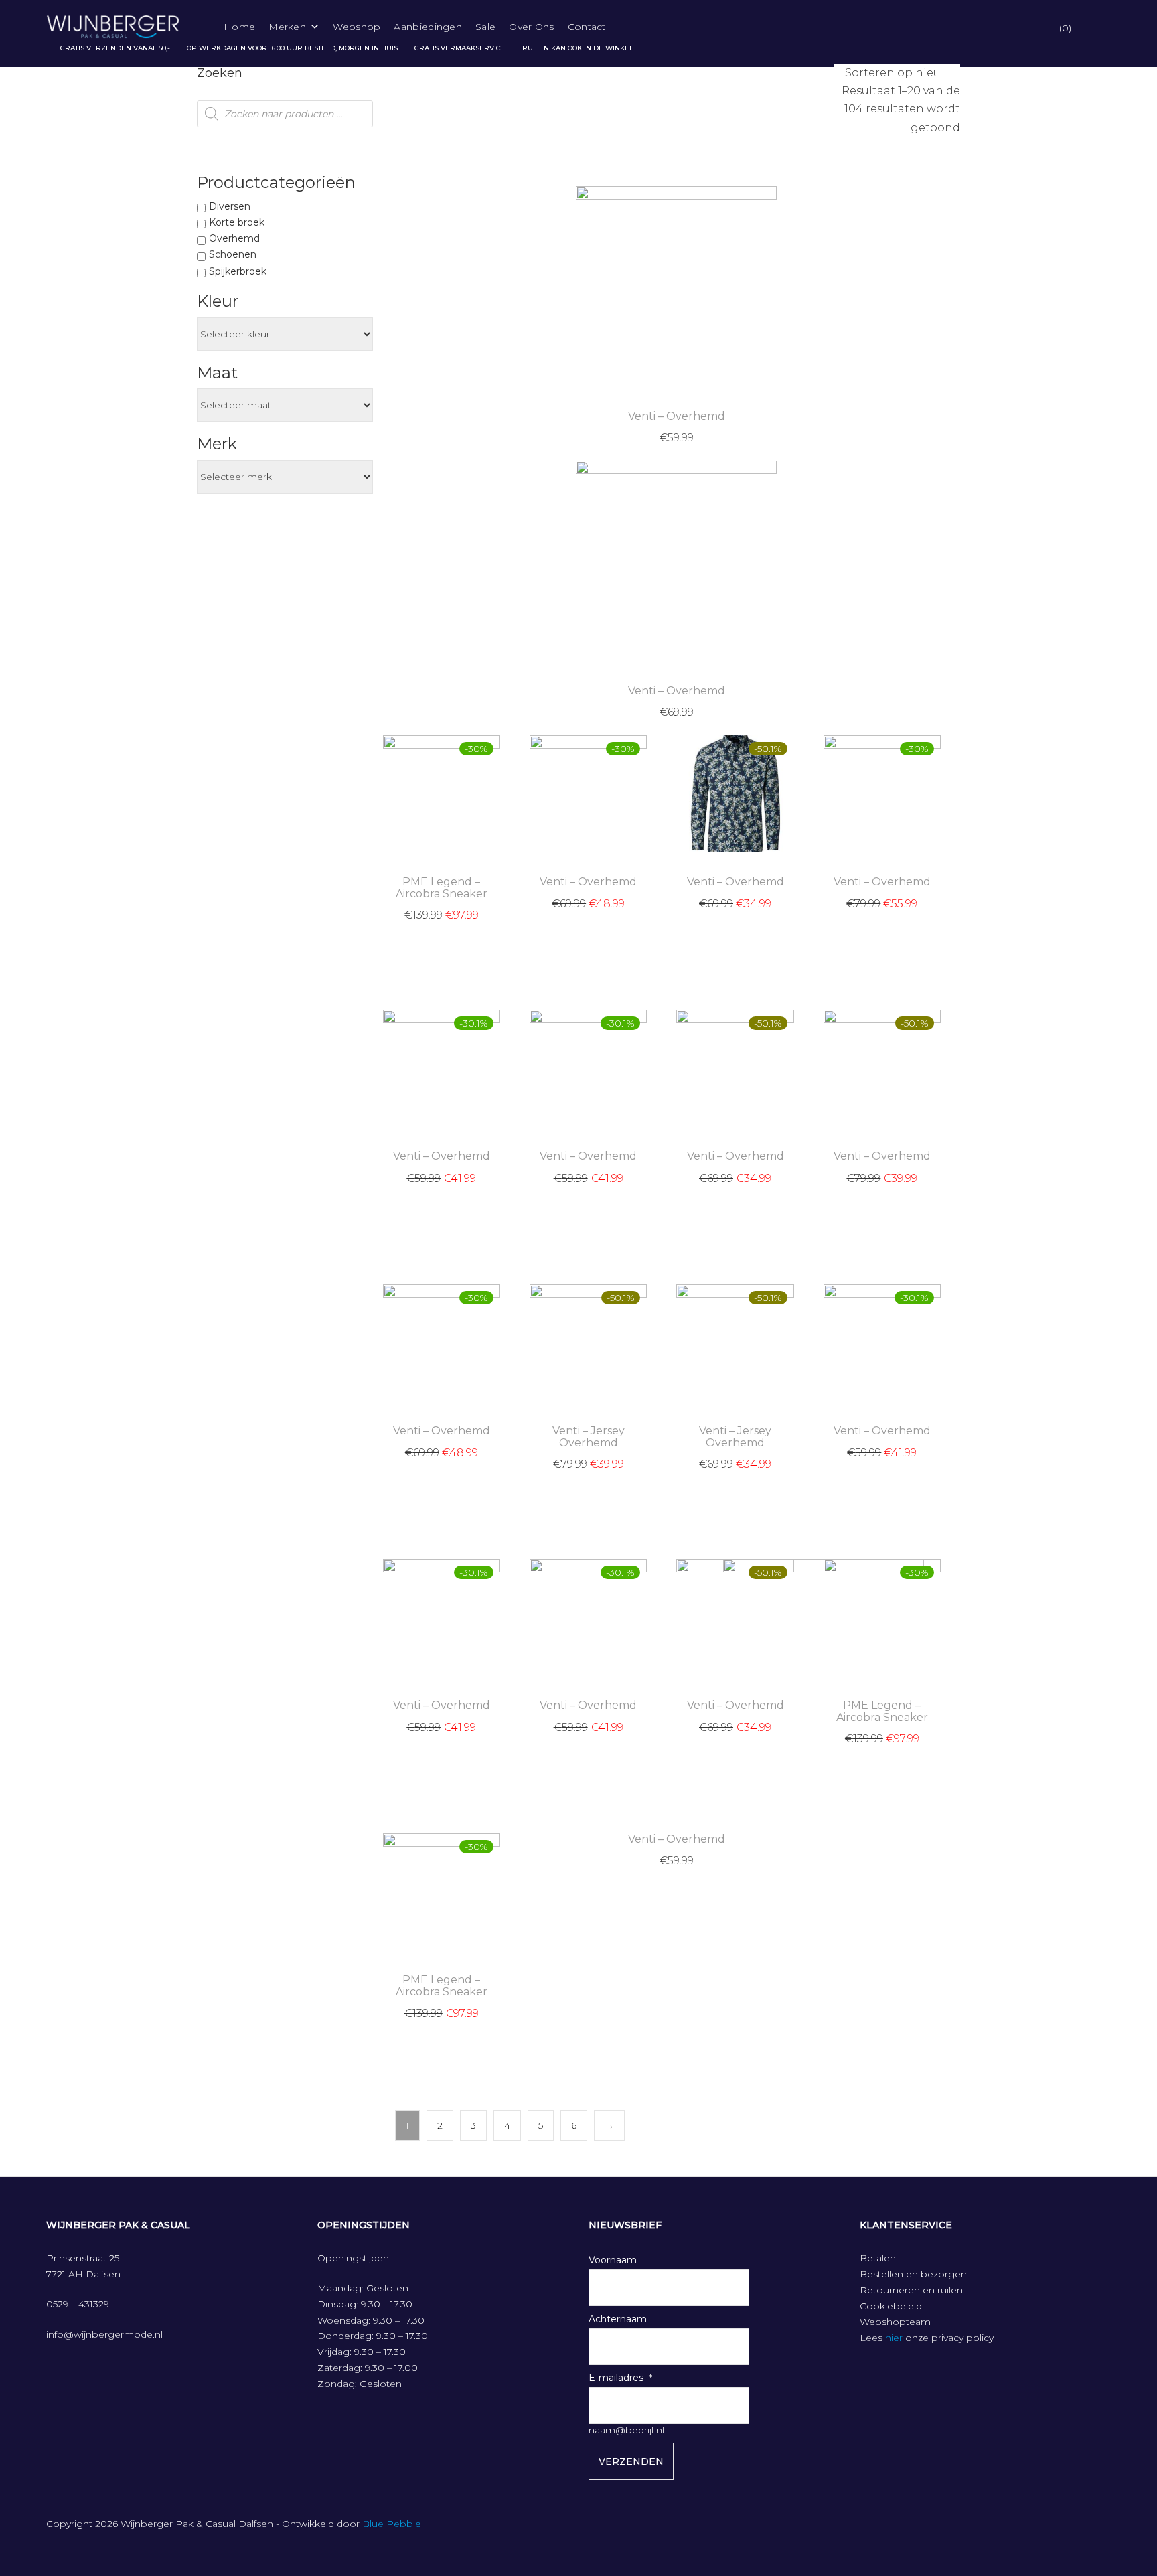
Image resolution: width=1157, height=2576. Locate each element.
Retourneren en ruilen (911, 2290)
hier (894, 2338)
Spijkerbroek (238, 271)
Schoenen (233, 254)
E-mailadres (616, 2378)
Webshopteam (895, 2322)
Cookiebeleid (891, 2306)
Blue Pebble (392, 2524)
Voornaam (613, 2260)
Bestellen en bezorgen (913, 2274)
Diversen (230, 206)
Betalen (878, 2258)
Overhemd (234, 238)
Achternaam (618, 2319)
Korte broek (237, 222)
